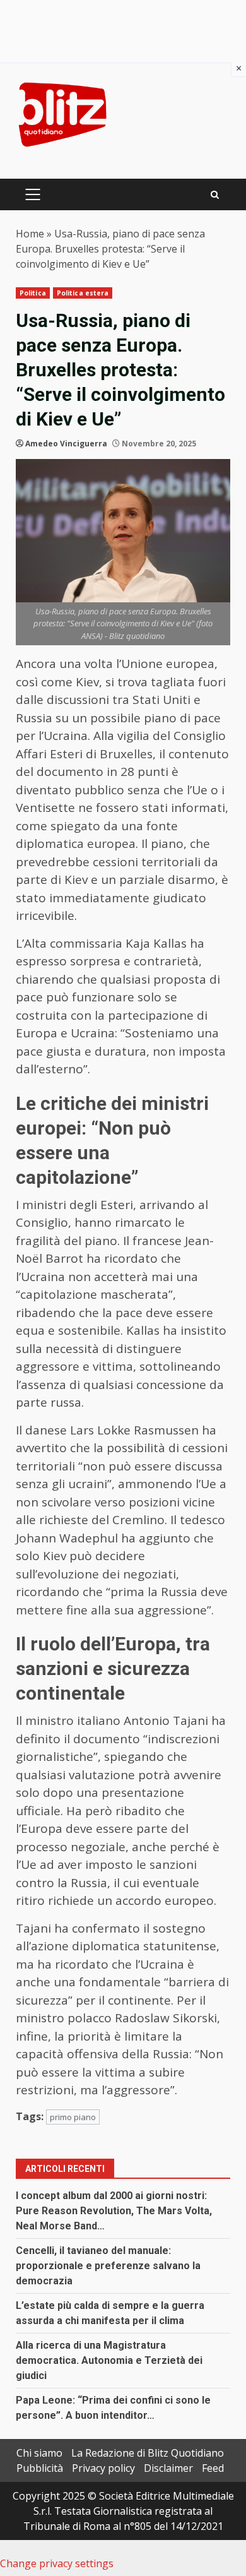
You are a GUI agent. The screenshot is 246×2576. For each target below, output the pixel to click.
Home (30, 234)
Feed (213, 2468)
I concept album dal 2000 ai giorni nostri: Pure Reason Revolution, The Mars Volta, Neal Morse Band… (114, 2211)
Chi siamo (39, 2453)
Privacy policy (103, 2468)
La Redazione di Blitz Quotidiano (148, 2453)
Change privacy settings (57, 2563)
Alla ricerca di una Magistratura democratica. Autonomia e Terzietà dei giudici (109, 2360)
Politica (33, 293)
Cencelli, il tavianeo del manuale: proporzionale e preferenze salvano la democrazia (108, 2266)
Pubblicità (40, 2468)
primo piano (73, 2117)
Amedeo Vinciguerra (66, 444)
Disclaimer (168, 2468)
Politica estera (83, 293)
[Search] (215, 195)
